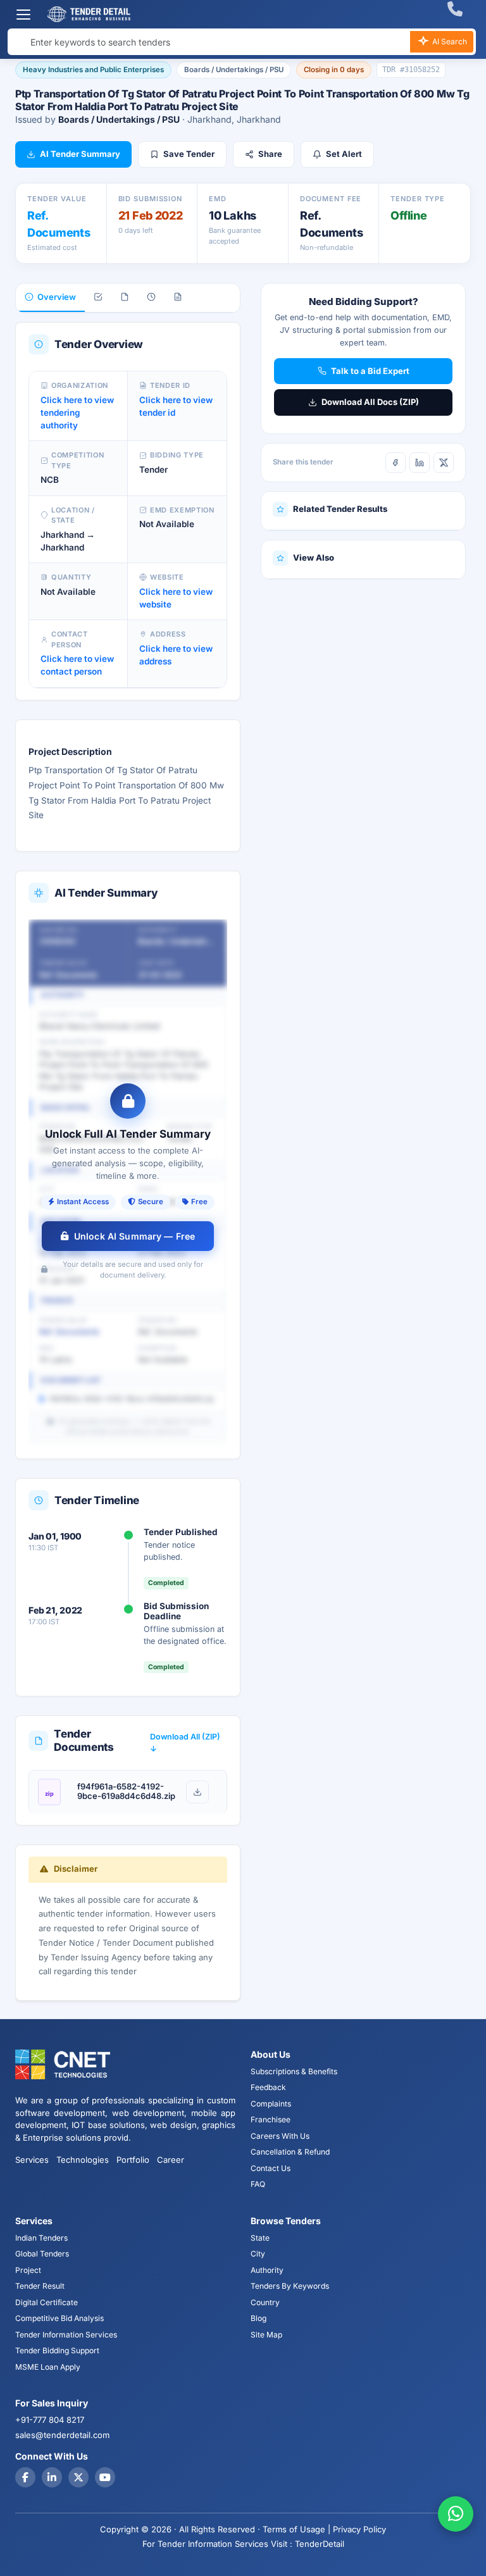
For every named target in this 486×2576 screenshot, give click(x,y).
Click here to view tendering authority (77, 413)
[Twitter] (78, 2477)
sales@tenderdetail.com (62, 2435)
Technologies (83, 2160)
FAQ (258, 2184)
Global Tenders (42, 2254)
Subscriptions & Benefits (294, 2071)
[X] (444, 463)
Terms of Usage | (296, 2529)
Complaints (271, 2104)
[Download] (197, 1792)
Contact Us (271, 2168)
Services (32, 2160)
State (260, 2238)
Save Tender (189, 154)
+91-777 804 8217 (50, 2420)
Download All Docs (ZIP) (370, 402)
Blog (259, 2318)
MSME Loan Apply (48, 2367)
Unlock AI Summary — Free (134, 1236)
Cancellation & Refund (290, 2152)
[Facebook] (396, 463)
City (258, 2254)
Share (270, 154)
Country (265, 2302)
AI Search (449, 41)
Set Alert (344, 154)
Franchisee (271, 2119)
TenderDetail (320, 2544)
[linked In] (52, 2477)
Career (171, 2160)
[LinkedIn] (420, 463)
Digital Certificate (47, 2302)
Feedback (268, 2087)
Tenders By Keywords (290, 2286)
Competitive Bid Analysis (59, 2318)
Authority (267, 2270)
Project (28, 2270)
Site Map (266, 2335)
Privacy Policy (359, 2529)
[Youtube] (105, 2477)
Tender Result (40, 2286)
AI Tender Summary (80, 154)
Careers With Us (280, 2136)
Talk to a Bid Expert (370, 371)
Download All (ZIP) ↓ (185, 1743)
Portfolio (133, 2160)
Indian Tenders (41, 2238)
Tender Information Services (66, 2335)
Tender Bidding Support (57, 2350)
